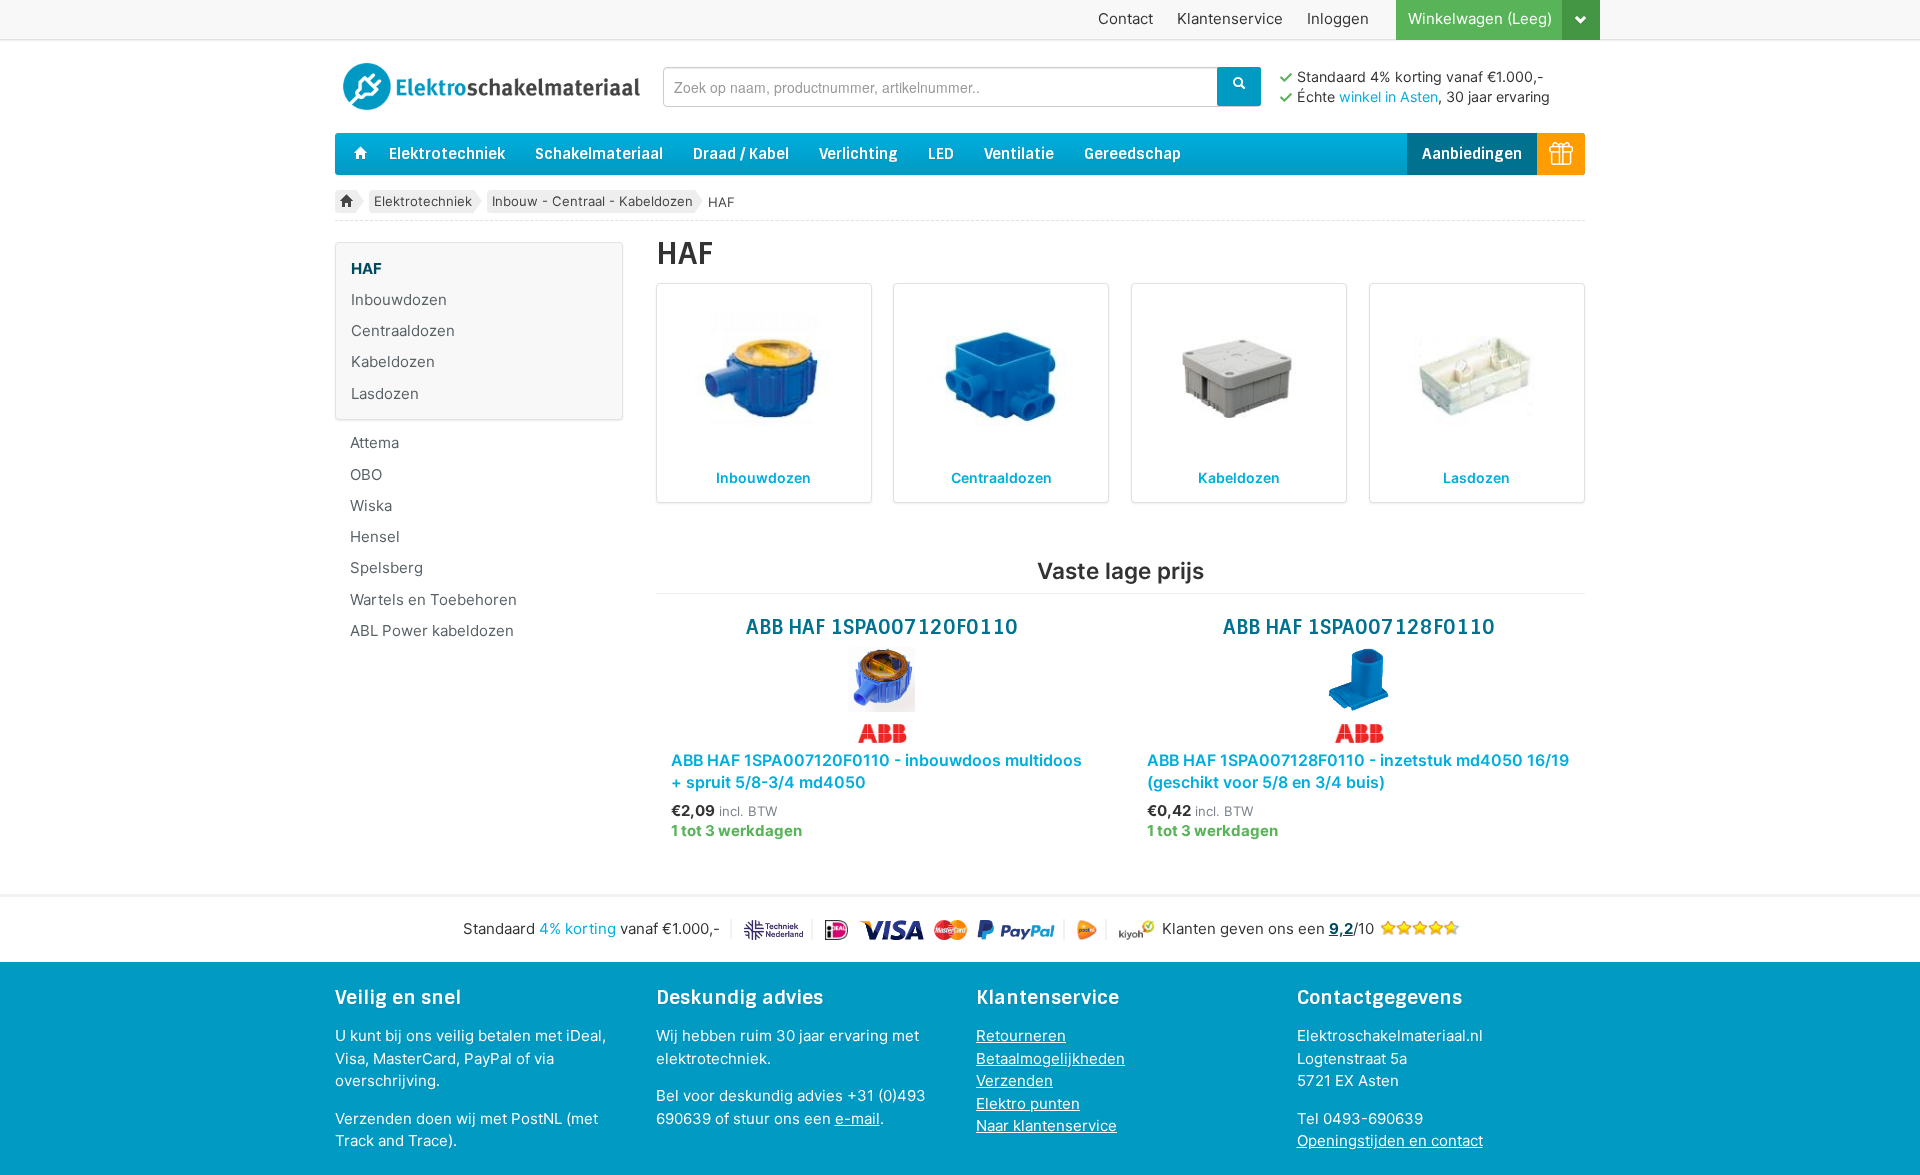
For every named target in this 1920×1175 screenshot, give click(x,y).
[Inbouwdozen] (763, 376)
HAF (366, 268)
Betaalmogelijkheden (1050, 1058)
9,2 (1341, 928)
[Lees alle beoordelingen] (1420, 928)
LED (941, 154)
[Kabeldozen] (1239, 376)
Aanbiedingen (1472, 154)
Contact (1125, 18)
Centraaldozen (403, 330)
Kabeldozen (393, 361)
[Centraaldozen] (1001, 376)
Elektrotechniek (447, 154)
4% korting (577, 928)
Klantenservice (1230, 18)
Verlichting (858, 154)
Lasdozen (385, 393)
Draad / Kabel (741, 154)
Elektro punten (1028, 1103)
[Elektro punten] (1561, 154)
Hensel (375, 536)
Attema (374, 442)
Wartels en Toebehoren (433, 599)
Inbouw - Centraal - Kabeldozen (592, 201)
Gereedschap (1132, 154)
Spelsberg (386, 567)
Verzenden (1014, 1080)
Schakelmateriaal (599, 154)
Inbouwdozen (399, 299)
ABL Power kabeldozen (432, 630)
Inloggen (1338, 18)
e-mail (857, 1118)
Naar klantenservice (1046, 1125)
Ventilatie (1019, 154)
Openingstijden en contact (1390, 1140)
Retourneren (1021, 1035)
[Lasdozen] (1476, 376)
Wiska (371, 505)
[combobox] (962, 87)
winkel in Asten (1388, 96)
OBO (366, 474)
